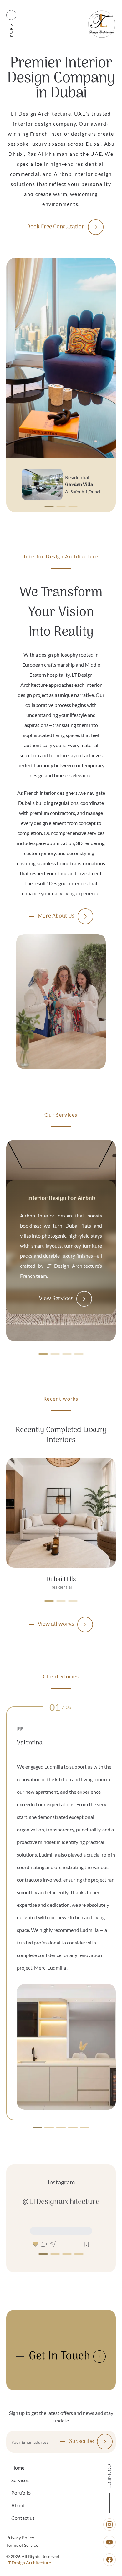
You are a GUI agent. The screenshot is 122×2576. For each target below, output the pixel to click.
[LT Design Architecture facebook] (109, 2560)
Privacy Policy (20, 2538)
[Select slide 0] (49, 507)
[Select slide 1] (61, 507)
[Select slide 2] (73, 507)
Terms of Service (22, 2545)
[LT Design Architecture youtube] (109, 2542)
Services (20, 2480)
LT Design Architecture (29, 2563)
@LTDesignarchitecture (61, 2202)
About (18, 2505)
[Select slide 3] (79, 1348)
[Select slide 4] (85, 2127)
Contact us (23, 2518)
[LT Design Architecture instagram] (109, 2524)
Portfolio (21, 2493)
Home (18, 2468)
